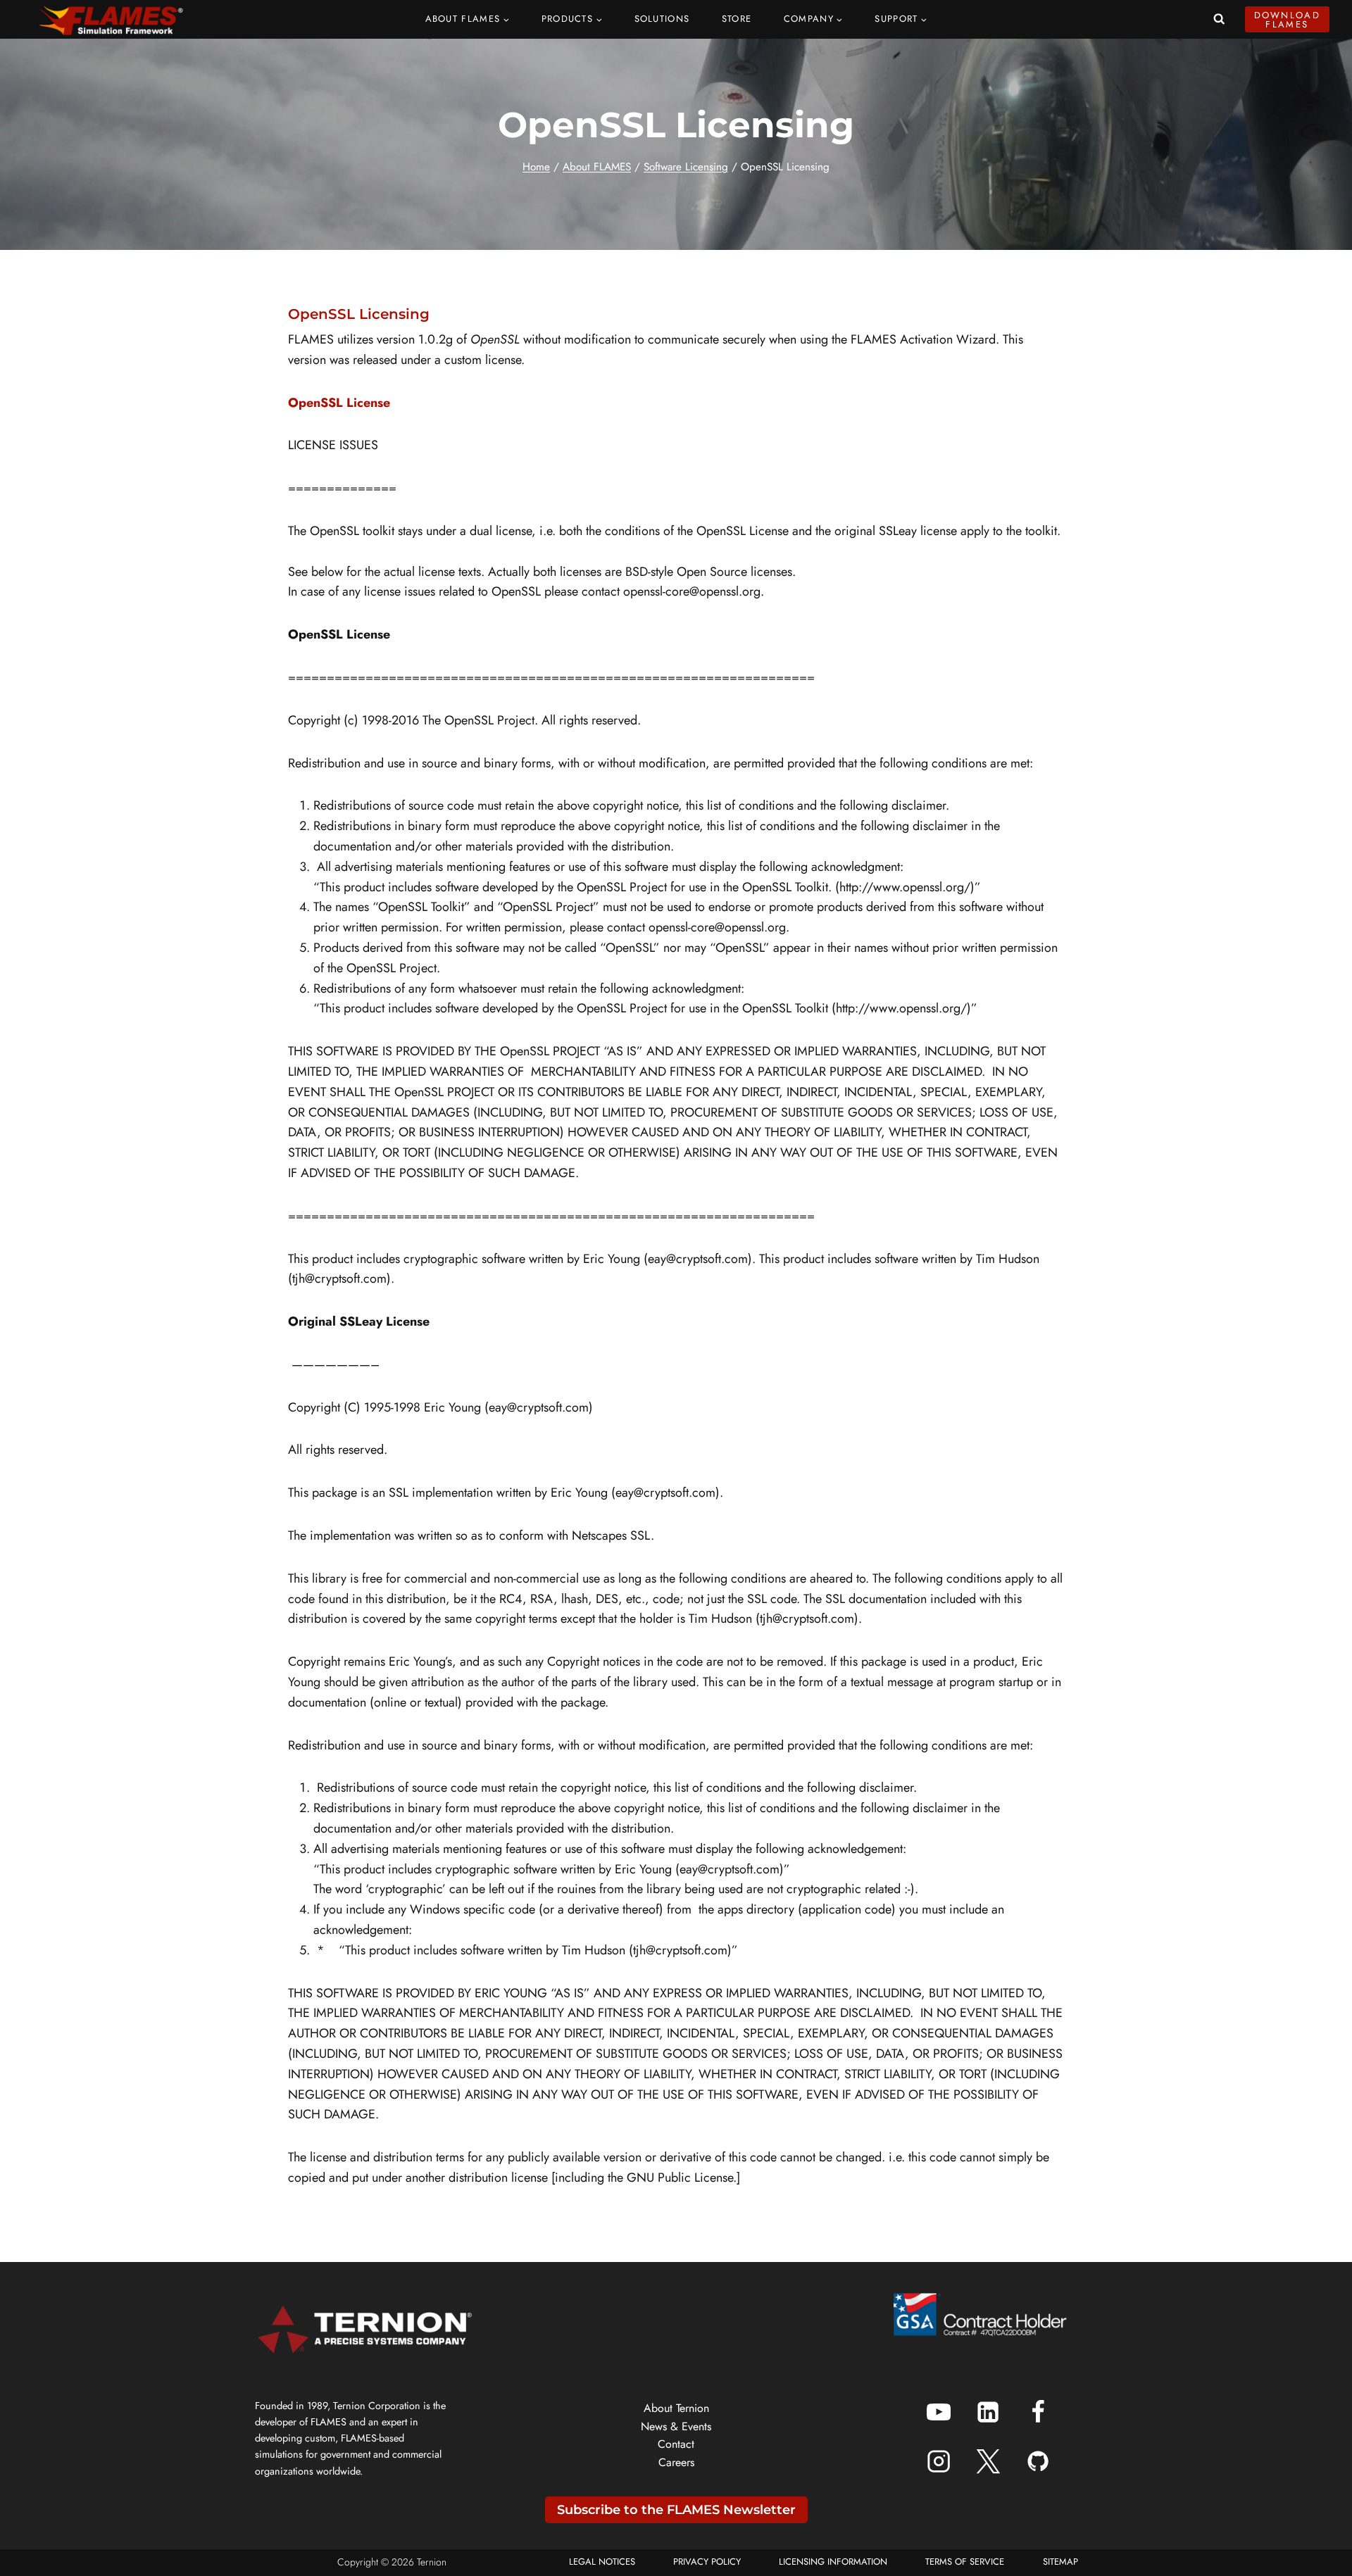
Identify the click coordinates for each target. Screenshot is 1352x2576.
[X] (988, 2461)
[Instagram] (939, 2461)
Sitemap (1060, 2562)
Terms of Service (965, 2562)
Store (737, 19)
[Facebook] (1038, 2412)
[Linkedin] (988, 2412)
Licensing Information (833, 2562)
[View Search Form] (1219, 19)
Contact (676, 2444)
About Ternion (676, 2408)
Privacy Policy (707, 2562)
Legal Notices (602, 2562)
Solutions (662, 19)
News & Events (676, 2426)
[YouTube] (939, 2412)
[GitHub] (1038, 2461)
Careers (676, 2462)
